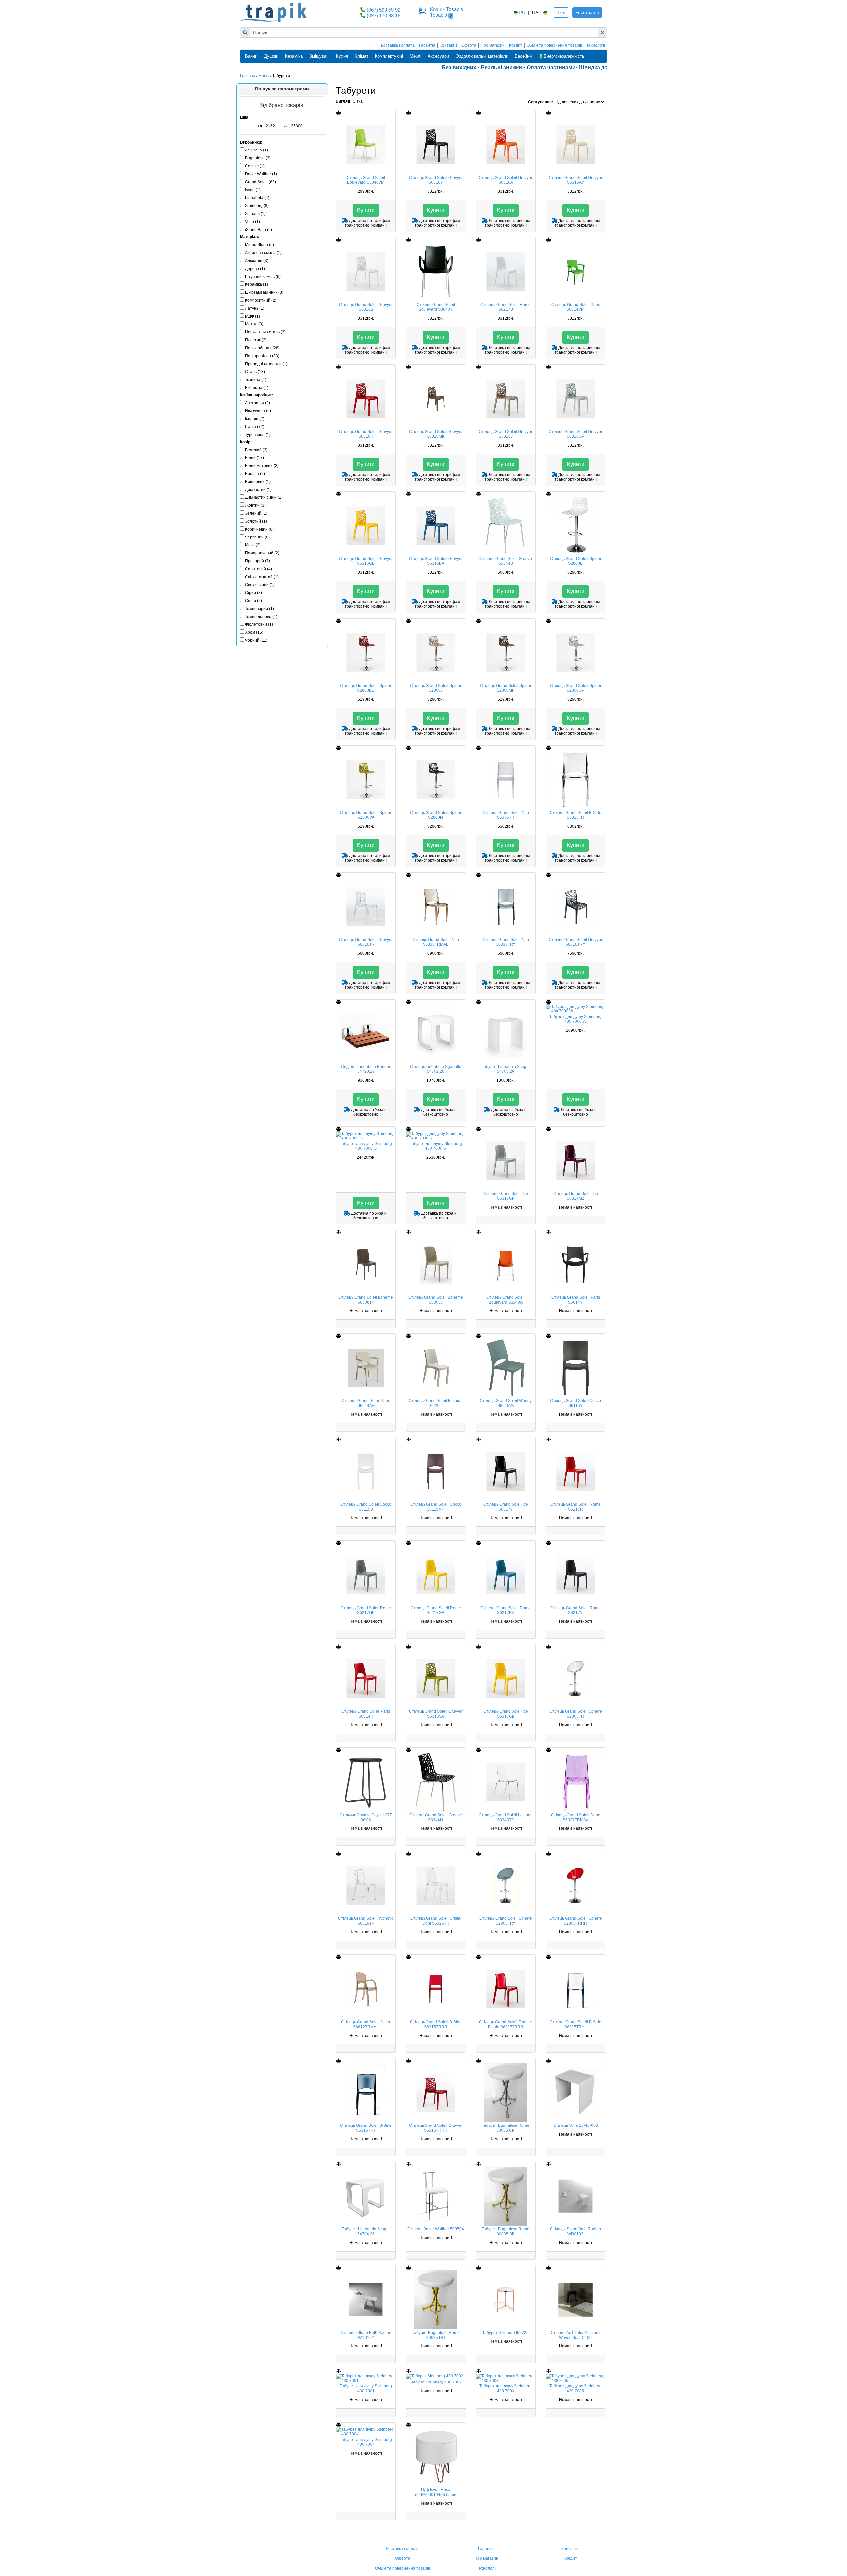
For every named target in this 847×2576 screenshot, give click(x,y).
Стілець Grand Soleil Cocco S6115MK (436, 1507)
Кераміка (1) (257, 284)
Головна (248, 76)
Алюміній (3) (257, 261)
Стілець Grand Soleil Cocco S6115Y (575, 1403)
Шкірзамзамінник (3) (264, 292)
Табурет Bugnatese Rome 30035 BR (506, 2231)
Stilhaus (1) (255, 214)
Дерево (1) (255, 269)
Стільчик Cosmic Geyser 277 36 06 (366, 1817)
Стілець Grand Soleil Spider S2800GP (576, 688)
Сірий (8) (254, 593)
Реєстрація (587, 12)
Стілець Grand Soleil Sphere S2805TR (576, 1714)
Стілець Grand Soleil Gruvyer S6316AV (575, 180)
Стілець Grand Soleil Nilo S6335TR (506, 815)
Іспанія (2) (255, 419)
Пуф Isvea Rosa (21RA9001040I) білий (436, 2492)
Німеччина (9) (258, 411)
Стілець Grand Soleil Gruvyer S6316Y (436, 180)
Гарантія (427, 45)
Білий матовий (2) (262, 466)
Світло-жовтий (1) (262, 577)
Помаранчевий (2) (262, 553)
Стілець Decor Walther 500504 (436, 2229)
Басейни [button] (523, 56)
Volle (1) (253, 222)
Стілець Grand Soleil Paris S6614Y (576, 1300)
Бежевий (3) (256, 450)
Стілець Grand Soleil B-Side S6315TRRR (436, 2024)
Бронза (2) (255, 474)
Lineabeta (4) (257, 198)
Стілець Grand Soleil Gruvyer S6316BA (436, 561)
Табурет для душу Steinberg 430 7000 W (575, 1019)
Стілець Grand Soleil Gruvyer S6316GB (366, 561)
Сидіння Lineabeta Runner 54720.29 (366, 1069)
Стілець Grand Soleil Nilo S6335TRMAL (436, 942)
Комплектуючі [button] (389, 56)
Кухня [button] (342, 56)
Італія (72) (255, 427)
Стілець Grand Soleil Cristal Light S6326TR (436, 1921)
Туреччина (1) (258, 435)
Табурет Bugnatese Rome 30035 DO (436, 2335)
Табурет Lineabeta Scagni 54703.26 (506, 1069)
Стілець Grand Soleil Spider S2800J (436, 688)
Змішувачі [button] (319, 56)
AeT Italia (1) (257, 150)
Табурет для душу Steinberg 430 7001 (366, 2388)
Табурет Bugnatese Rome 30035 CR (506, 2128)
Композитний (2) (261, 300)
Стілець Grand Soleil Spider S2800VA (366, 815)
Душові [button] (271, 56)
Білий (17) (255, 458)
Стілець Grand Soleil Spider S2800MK (506, 688)
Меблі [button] (415, 56)
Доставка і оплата (398, 45)
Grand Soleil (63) (261, 182)
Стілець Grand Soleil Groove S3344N (436, 1817)
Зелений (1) (256, 513)
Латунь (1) (255, 308)
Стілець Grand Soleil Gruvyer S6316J (506, 434)
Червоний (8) (257, 537)
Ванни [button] (251, 56)
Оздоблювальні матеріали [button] (482, 56)
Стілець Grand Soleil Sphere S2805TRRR (576, 1921)
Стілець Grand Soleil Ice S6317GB (506, 1714)
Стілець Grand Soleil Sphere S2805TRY (506, 1921)
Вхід (561, 12)
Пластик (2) (256, 340)
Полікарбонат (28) (262, 348)
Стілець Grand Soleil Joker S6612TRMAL (366, 2024)
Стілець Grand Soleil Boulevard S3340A (506, 1300)
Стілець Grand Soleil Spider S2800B (576, 561)
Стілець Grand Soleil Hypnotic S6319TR (366, 1921)
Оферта (469, 45)
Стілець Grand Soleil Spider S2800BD (366, 688)
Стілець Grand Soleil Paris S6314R (366, 1714)
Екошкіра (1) (257, 388)
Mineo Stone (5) (260, 245)
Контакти (448, 45)
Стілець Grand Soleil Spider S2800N (436, 815)
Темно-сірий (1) (260, 609)
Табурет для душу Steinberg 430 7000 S (436, 1146)
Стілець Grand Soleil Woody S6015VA (506, 1403)
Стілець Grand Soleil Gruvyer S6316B (366, 307)
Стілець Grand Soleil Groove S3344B (506, 561)
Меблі (264, 76)
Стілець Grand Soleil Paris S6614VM (576, 307)
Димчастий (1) (258, 490)
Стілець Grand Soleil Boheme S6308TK (366, 1300)
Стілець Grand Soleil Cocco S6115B (366, 1507)
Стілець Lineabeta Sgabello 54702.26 (436, 1069)
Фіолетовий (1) (259, 624)
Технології (596, 45)
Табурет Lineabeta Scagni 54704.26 (366, 2231)
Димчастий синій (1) (264, 497)
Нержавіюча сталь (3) (265, 332)
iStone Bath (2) (259, 230)
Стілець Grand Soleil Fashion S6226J (436, 1403)
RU (522, 13)
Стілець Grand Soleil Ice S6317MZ (576, 1196)
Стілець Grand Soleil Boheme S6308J (436, 1300)
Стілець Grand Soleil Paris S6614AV (366, 1403)
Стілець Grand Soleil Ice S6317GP (506, 1196)
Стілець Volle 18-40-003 (576, 2125)
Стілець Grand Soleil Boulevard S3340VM (366, 180)
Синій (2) (254, 601)
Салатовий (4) (259, 569)
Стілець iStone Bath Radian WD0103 (575, 2231)
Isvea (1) (253, 190)
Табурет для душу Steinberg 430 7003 (506, 2388)
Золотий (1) (256, 521)
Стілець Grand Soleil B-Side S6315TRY (366, 2128)
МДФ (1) (253, 316)
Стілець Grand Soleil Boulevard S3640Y (436, 307)
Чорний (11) (256, 640)
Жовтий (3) (255, 505)
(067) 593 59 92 (383, 10)
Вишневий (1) (258, 482)
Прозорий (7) (258, 561)
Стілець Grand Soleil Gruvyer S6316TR (366, 942)
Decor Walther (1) (261, 174)
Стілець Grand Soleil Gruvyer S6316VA (436, 1714)
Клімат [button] (361, 56)
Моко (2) (253, 545)
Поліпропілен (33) (262, 356)
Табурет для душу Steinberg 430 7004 (366, 2442)
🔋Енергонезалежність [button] (561, 56)
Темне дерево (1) (261, 617)
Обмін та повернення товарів (554, 45)
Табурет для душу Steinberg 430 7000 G (366, 1146)
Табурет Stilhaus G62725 (506, 2333)
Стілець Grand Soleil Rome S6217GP (366, 1610)
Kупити (366, 210)
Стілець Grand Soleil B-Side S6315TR (575, 815)
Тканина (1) (256, 380)
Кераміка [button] (294, 56)
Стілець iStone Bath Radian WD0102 (366, 2335)
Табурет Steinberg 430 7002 (436, 2382)
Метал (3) (254, 324)
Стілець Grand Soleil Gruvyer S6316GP (575, 434)
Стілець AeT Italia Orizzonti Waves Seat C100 (575, 2335)
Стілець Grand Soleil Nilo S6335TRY (506, 942)
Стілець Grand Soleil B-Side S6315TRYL (575, 2024)
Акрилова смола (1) (263, 253)
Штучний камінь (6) (263, 277)
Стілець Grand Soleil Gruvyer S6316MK (436, 434)
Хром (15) (254, 632)
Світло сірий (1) (260, 585)
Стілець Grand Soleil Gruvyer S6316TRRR (436, 2128)
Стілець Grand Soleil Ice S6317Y (506, 1507)
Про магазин (493, 45)
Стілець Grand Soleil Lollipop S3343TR (506, 1817)
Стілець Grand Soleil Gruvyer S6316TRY (575, 942)
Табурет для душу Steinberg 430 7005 (575, 2388)
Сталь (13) (255, 372)
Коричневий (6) (259, 529)
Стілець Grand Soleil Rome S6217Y (575, 1610)
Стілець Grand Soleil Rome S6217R (575, 1507)
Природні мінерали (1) (266, 364)
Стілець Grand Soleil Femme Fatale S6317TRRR (506, 2024)
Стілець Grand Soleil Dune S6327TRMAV (576, 1817)
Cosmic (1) (255, 166)
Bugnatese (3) (258, 158)
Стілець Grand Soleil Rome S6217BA (506, 1610)
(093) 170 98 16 (383, 15)
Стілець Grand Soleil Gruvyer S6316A (506, 180)
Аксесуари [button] (438, 56)
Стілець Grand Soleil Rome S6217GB (436, 1610)
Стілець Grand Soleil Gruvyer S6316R (366, 434)
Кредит (516, 45)
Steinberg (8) (257, 206)
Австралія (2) (258, 403)
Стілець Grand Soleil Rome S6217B (506, 307)
